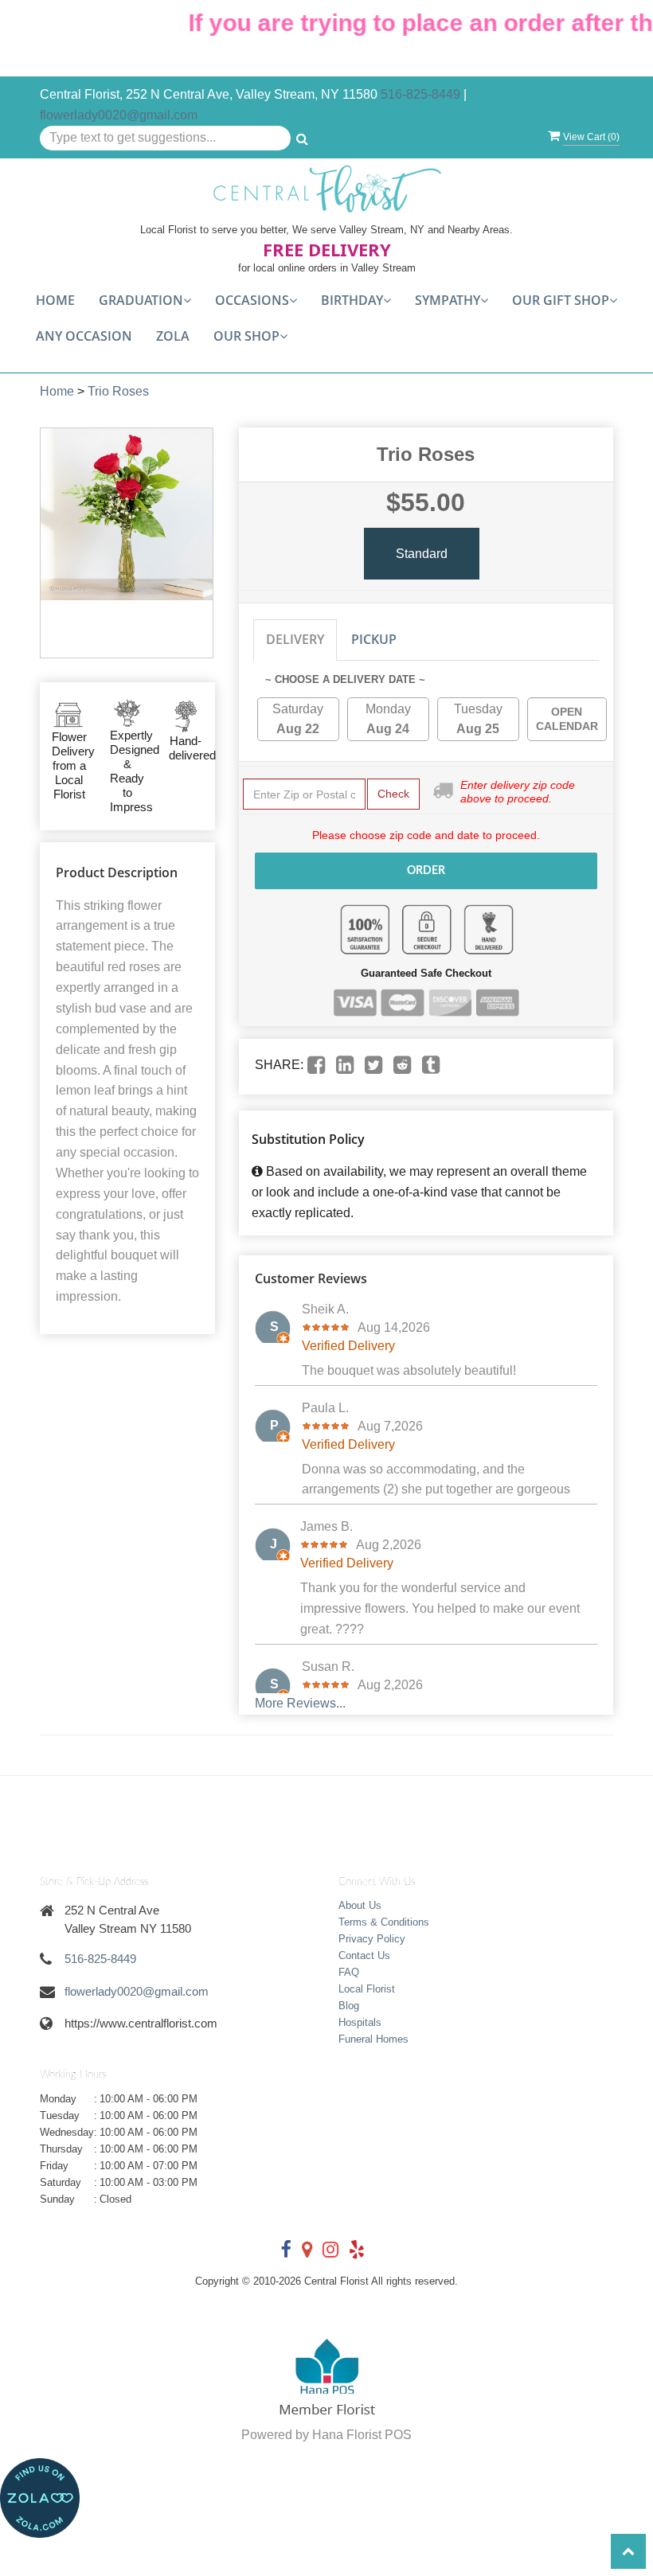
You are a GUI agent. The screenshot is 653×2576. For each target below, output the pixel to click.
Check (393, 794)
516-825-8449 (420, 94)
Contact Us (364, 1955)
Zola (173, 336)
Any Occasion (84, 336)
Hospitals (360, 2022)
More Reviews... (300, 1703)
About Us (360, 1905)
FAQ (349, 1972)
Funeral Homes (373, 2039)
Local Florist (367, 1989)
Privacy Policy (372, 1939)
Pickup (374, 639)
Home (55, 300)
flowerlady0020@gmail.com (119, 115)
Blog (349, 2006)
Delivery (295, 639)
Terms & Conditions (384, 1922)
